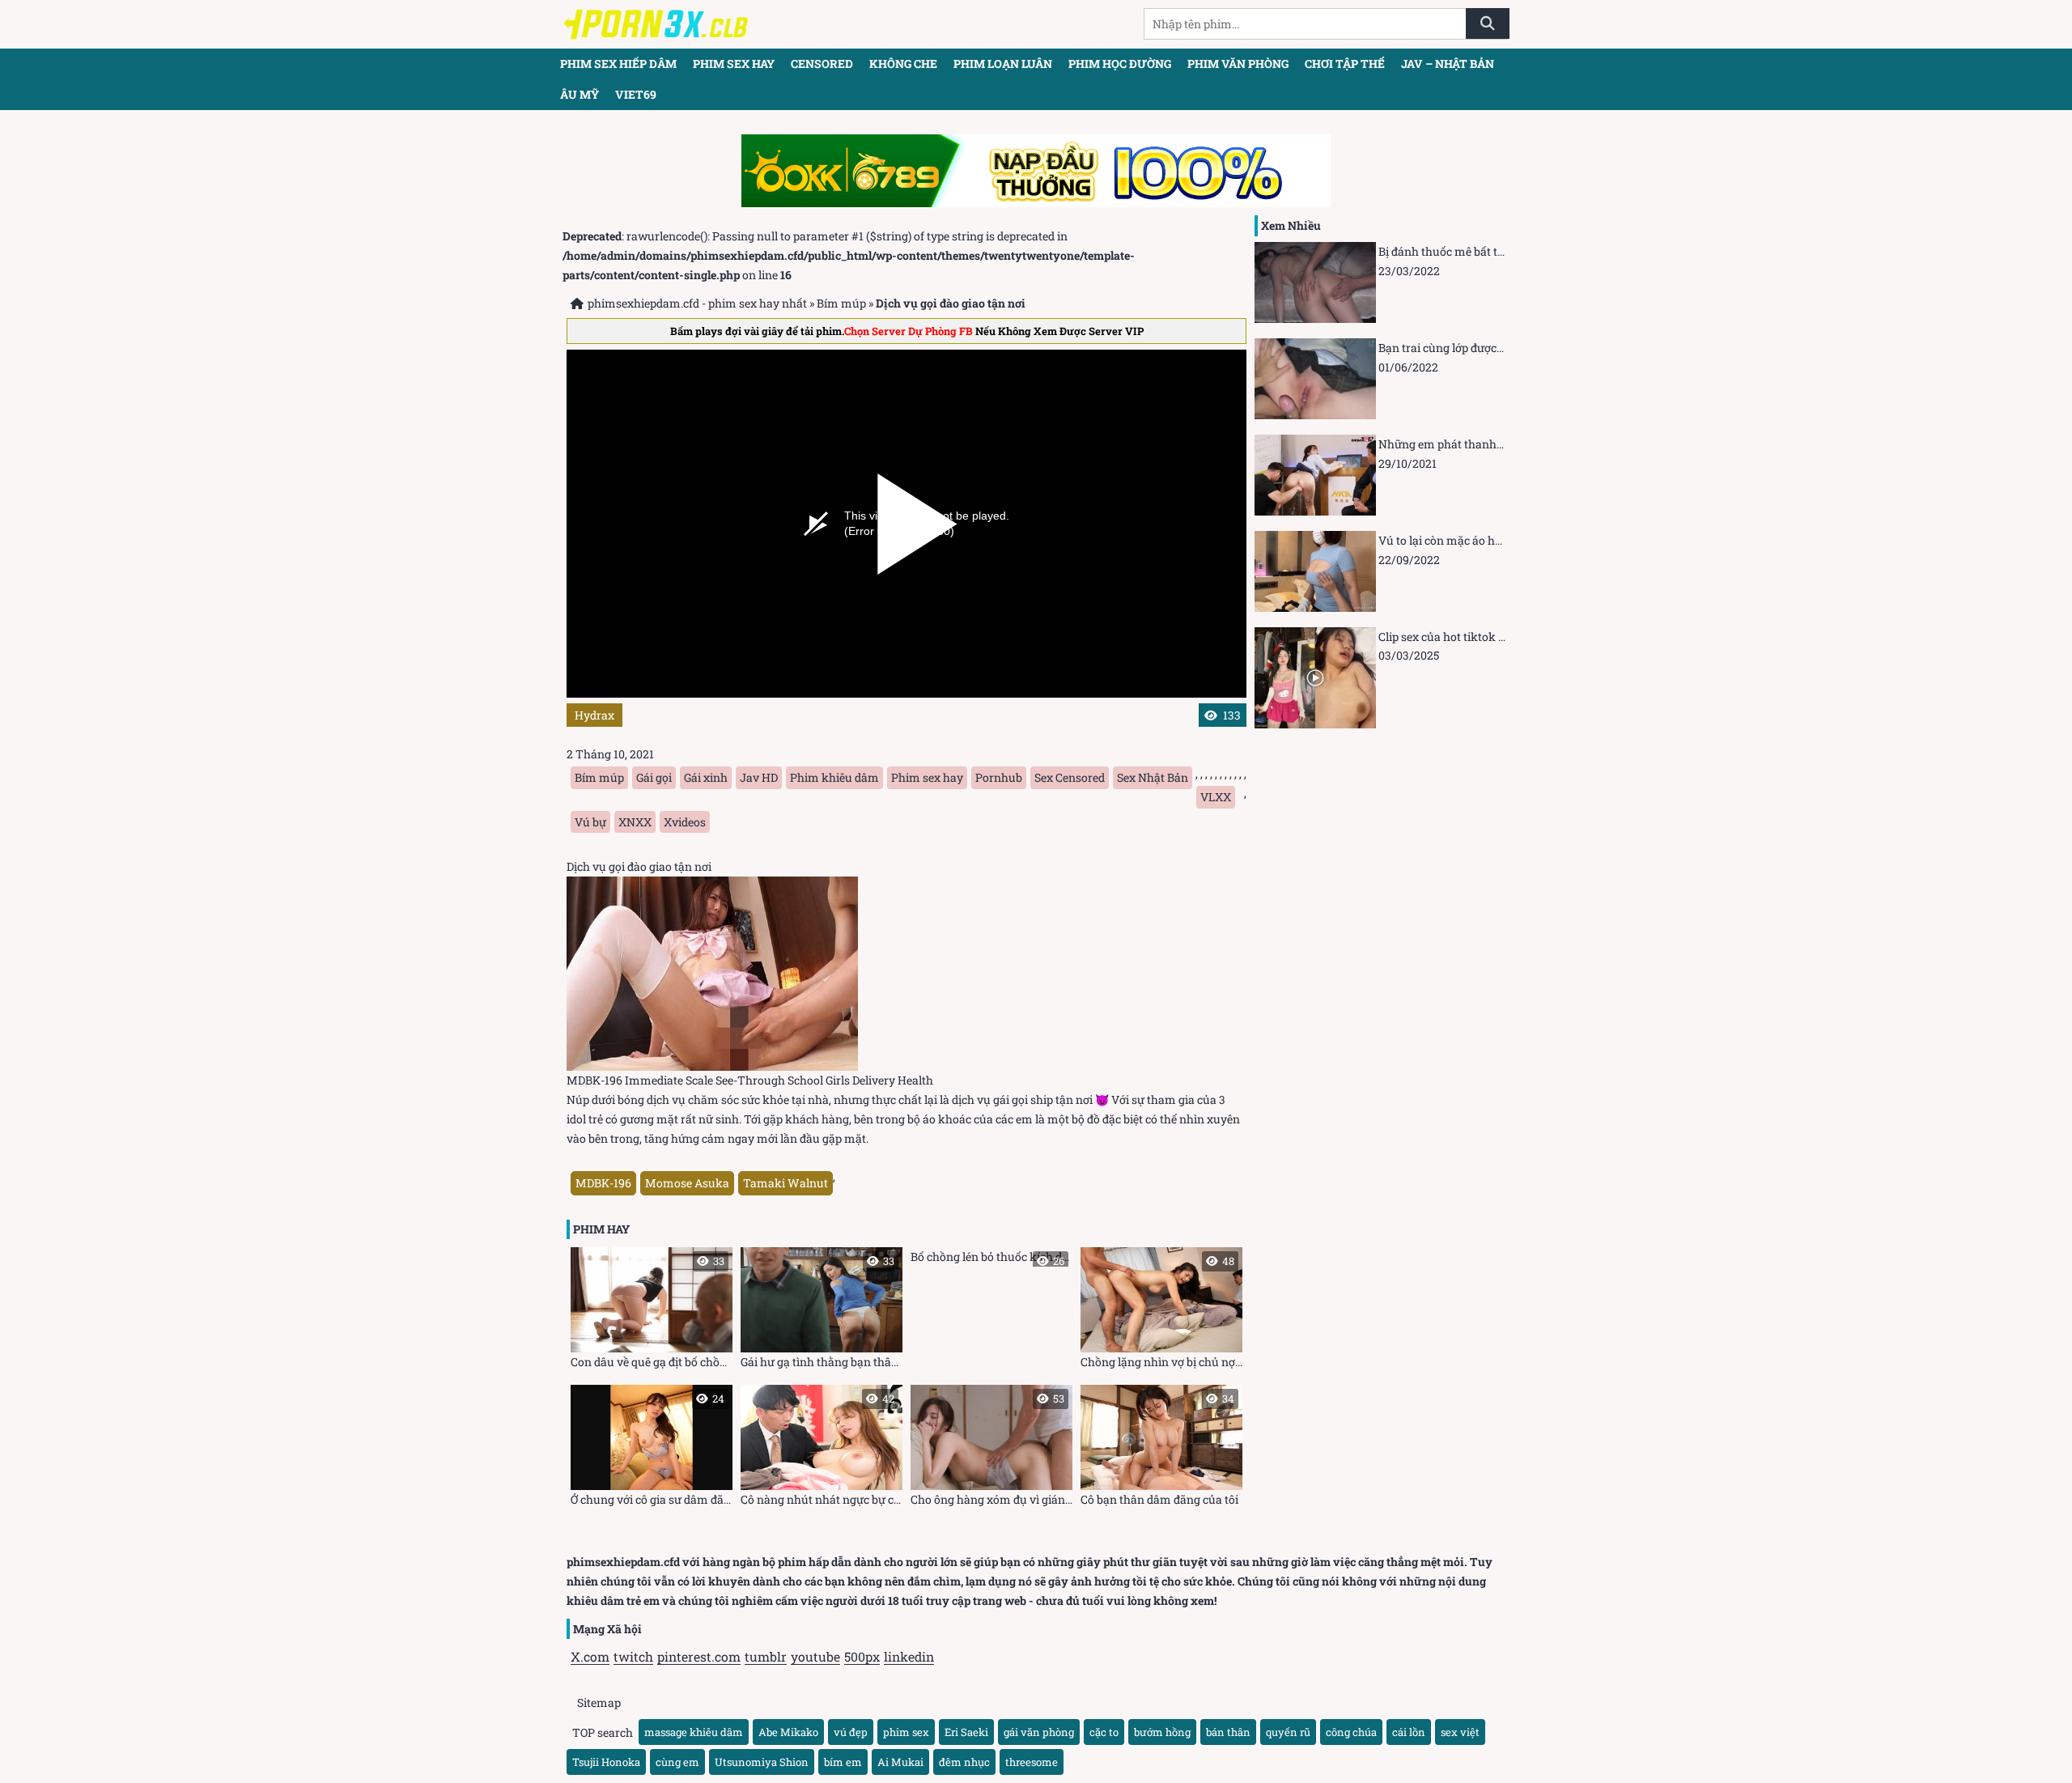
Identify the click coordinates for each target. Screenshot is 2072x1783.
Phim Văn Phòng (1238, 64)
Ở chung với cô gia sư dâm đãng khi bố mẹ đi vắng (652, 1449)
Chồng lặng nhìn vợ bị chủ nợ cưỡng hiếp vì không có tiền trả (1161, 1312)
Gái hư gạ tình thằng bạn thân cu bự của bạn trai (822, 1312)
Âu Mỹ (580, 94)
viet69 (636, 94)
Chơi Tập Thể (1345, 64)
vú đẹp (851, 1732)
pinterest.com (699, 1656)
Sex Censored (1070, 777)
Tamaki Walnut (785, 1183)
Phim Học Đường (1120, 64)
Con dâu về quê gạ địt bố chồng (652, 1312)
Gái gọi (654, 777)
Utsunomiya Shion (762, 1762)
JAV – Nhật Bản (1448, 64)
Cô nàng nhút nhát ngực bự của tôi (822, 1449)
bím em (843, 1762)
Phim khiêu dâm (834, 777)
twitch (633, 1656)
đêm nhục (964, 1762)
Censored (822, 64)
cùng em (677, 1762)
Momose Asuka (687, 1183)
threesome (1032, 1762)
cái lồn (1409, 1732)
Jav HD (759, 777)
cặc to (1104, 1732)
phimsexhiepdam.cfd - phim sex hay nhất (697, 303)
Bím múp (841, 303)
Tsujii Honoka (606, 1762)
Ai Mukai (900, 1762)
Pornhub (999, 777)
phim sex (906, 1732)
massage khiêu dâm (694, 1732)
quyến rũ (1288, 1732)
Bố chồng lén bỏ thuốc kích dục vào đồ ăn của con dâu (991, 1258)
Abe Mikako (788, 1732)
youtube (815, 1656)
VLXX (1216, 797)
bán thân (1228, 1732)
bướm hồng (1162, 1732)
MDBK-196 (603, 1183)
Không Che (903, 64)
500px (862, 1656)
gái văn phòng (1039, 1732)
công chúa (1351, 1732)
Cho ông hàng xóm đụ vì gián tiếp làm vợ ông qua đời (991, 1449)
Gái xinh (706, 777)
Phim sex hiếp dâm (618, 64)
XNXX (635, 822)
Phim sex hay (734, 64)
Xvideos (685, 822)
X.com (590, 1656)
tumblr (766, 1656)
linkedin (909, 1656)
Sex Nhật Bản (1153, 777)
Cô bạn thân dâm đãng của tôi (1159, 1449)
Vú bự (590, 822)
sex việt (1460, 1732)
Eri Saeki (966, 1732)
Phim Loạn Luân (1003, 64)
